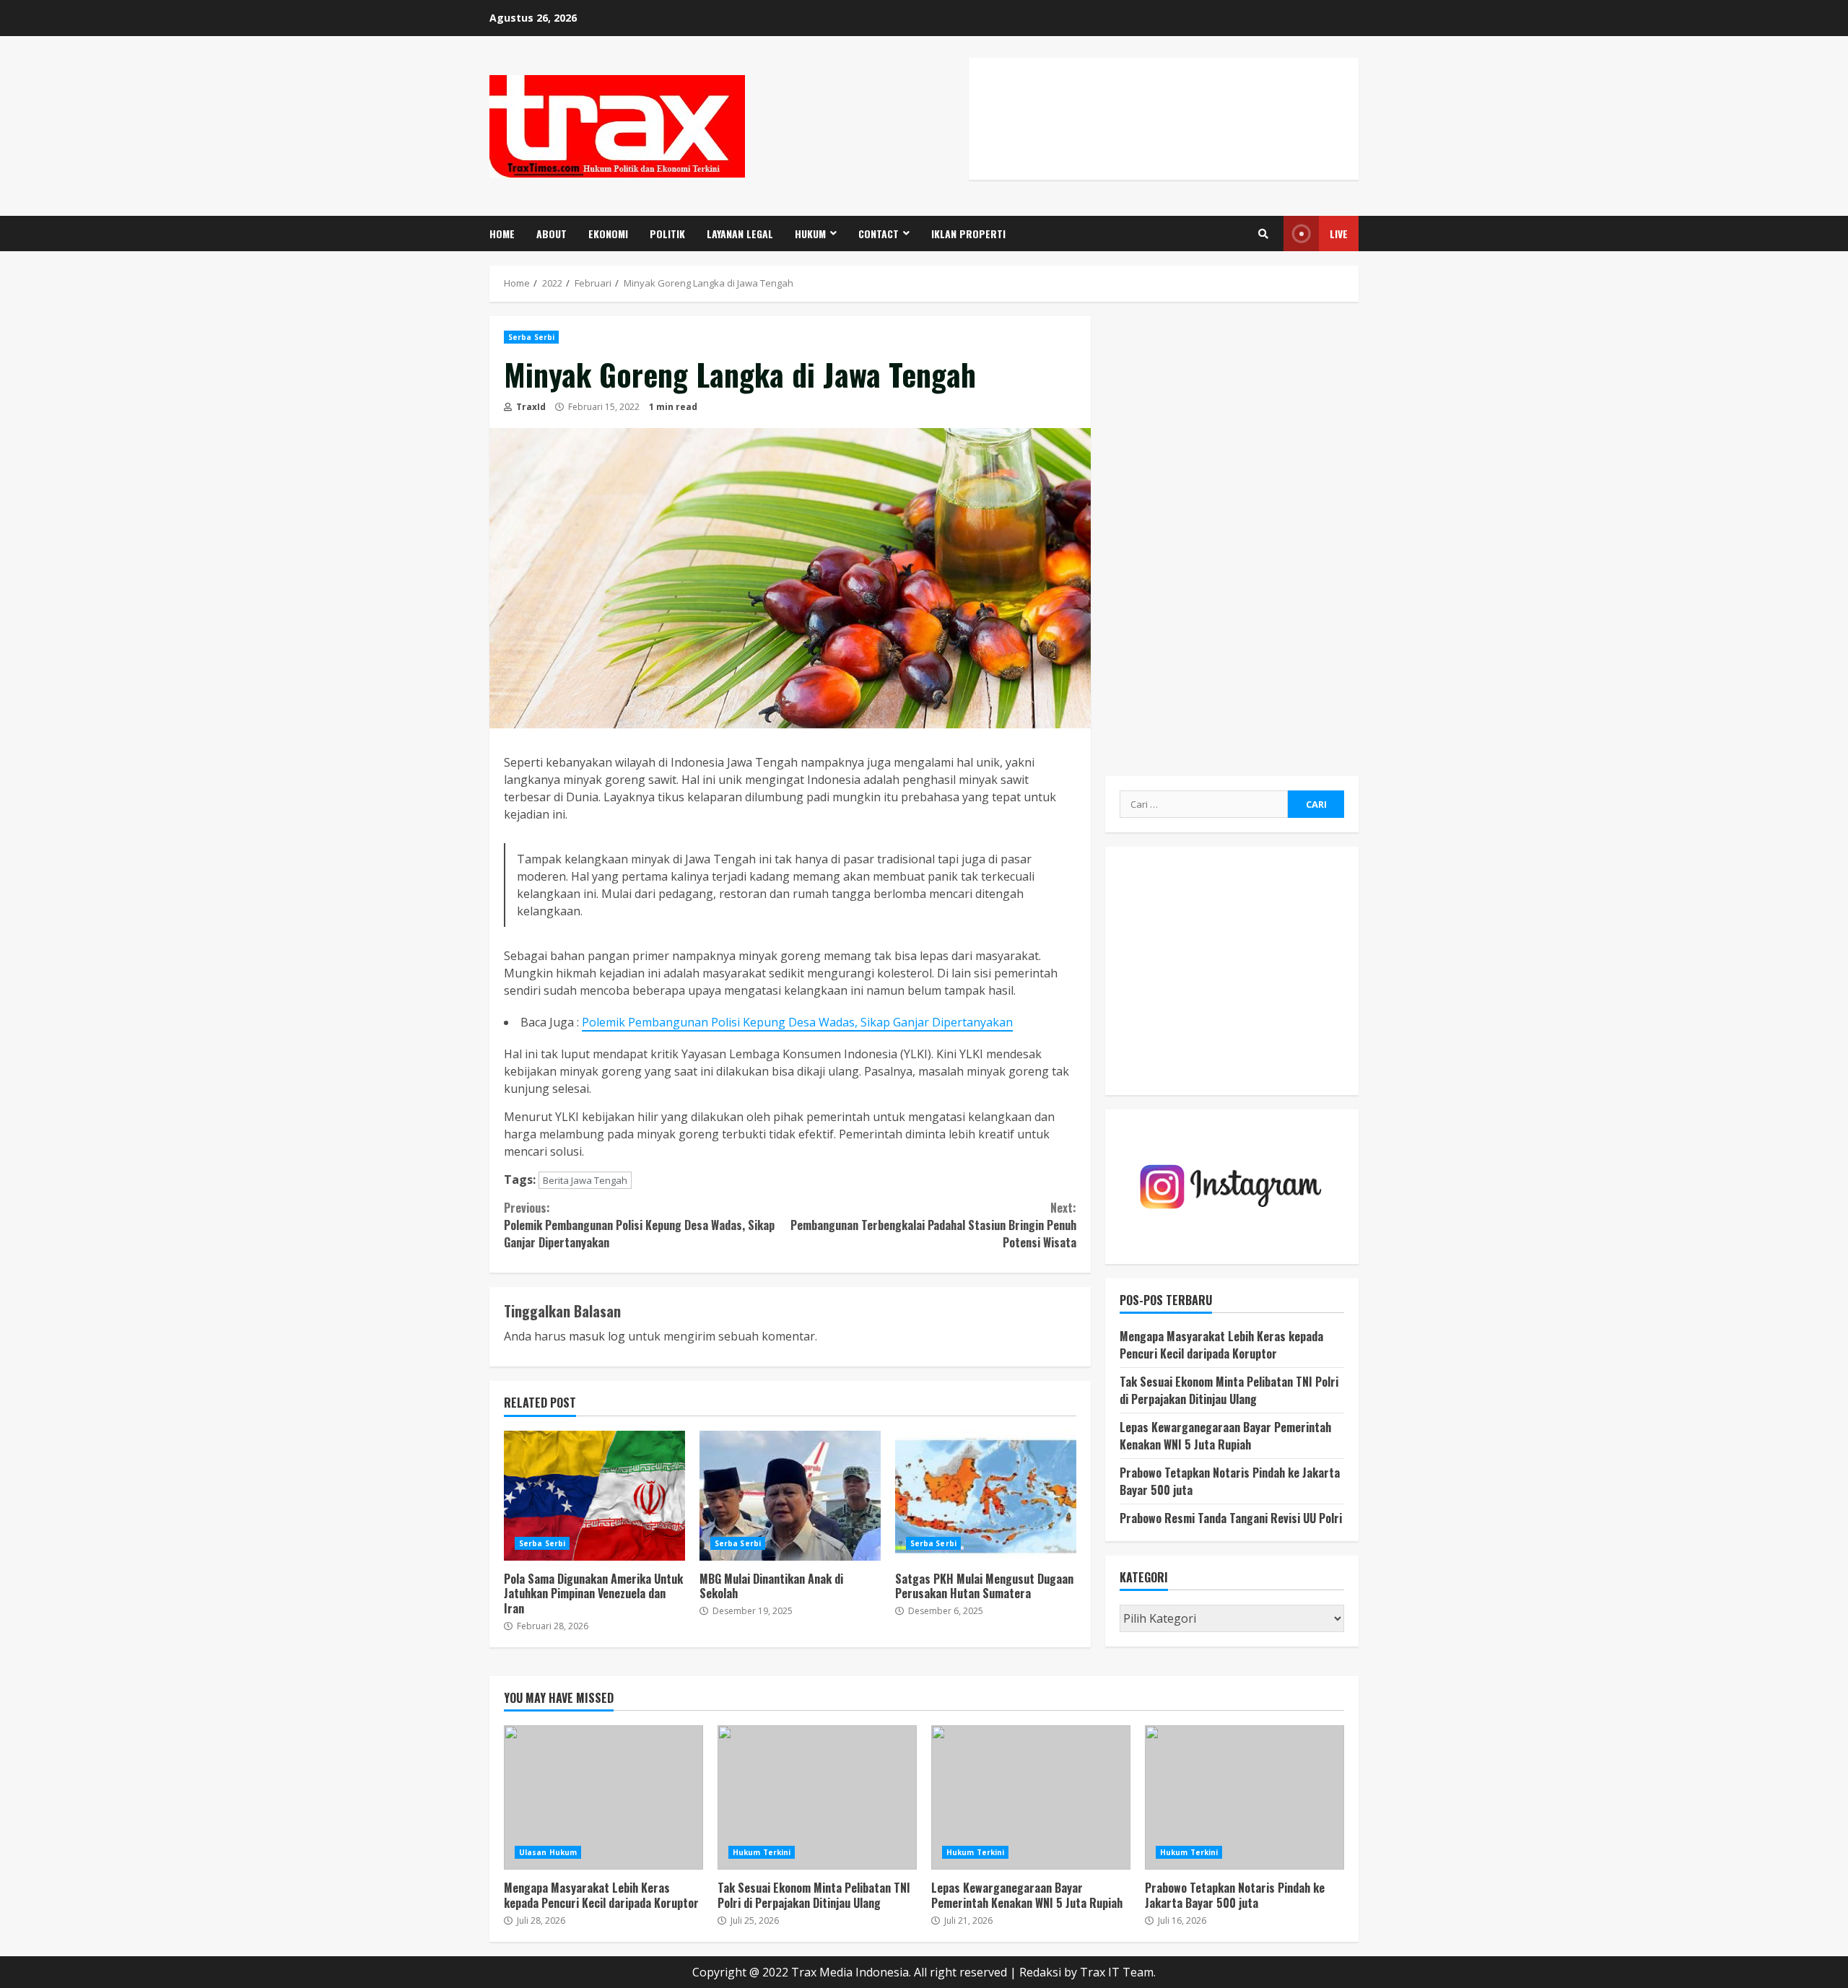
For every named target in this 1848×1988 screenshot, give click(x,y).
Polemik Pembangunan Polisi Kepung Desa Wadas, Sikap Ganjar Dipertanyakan (797, 1022)
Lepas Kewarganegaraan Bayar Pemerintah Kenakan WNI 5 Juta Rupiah (1225, 1436)
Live (1339, 234)
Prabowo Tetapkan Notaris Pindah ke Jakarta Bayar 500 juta (1245, 1797)
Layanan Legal (740, 234)
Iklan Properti (968, 234)
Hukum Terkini (762, 1852)
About (552, 234)
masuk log (597, 1336)
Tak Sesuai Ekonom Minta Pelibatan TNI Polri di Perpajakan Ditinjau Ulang (1229, 1391)
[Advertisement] (1164, 134)
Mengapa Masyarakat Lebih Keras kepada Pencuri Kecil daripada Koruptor (1221, 1346)
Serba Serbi (531, 337)
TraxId (530, 407)
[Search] (1263, 234)
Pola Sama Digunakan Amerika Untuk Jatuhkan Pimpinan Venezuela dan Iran (594, 1496)
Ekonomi (608, 234)
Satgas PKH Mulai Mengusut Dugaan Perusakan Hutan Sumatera (986, 1496)
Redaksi (1040, 1972)
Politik (667, 234)
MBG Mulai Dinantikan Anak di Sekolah (790, 1496)
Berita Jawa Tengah (585, 1180)
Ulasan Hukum (548, 1852)
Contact (879, 234)
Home (502, 234)
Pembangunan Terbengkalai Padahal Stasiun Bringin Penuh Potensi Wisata (933, 1225)
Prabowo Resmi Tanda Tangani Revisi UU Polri (1231, 1519)
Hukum (810, 234)
